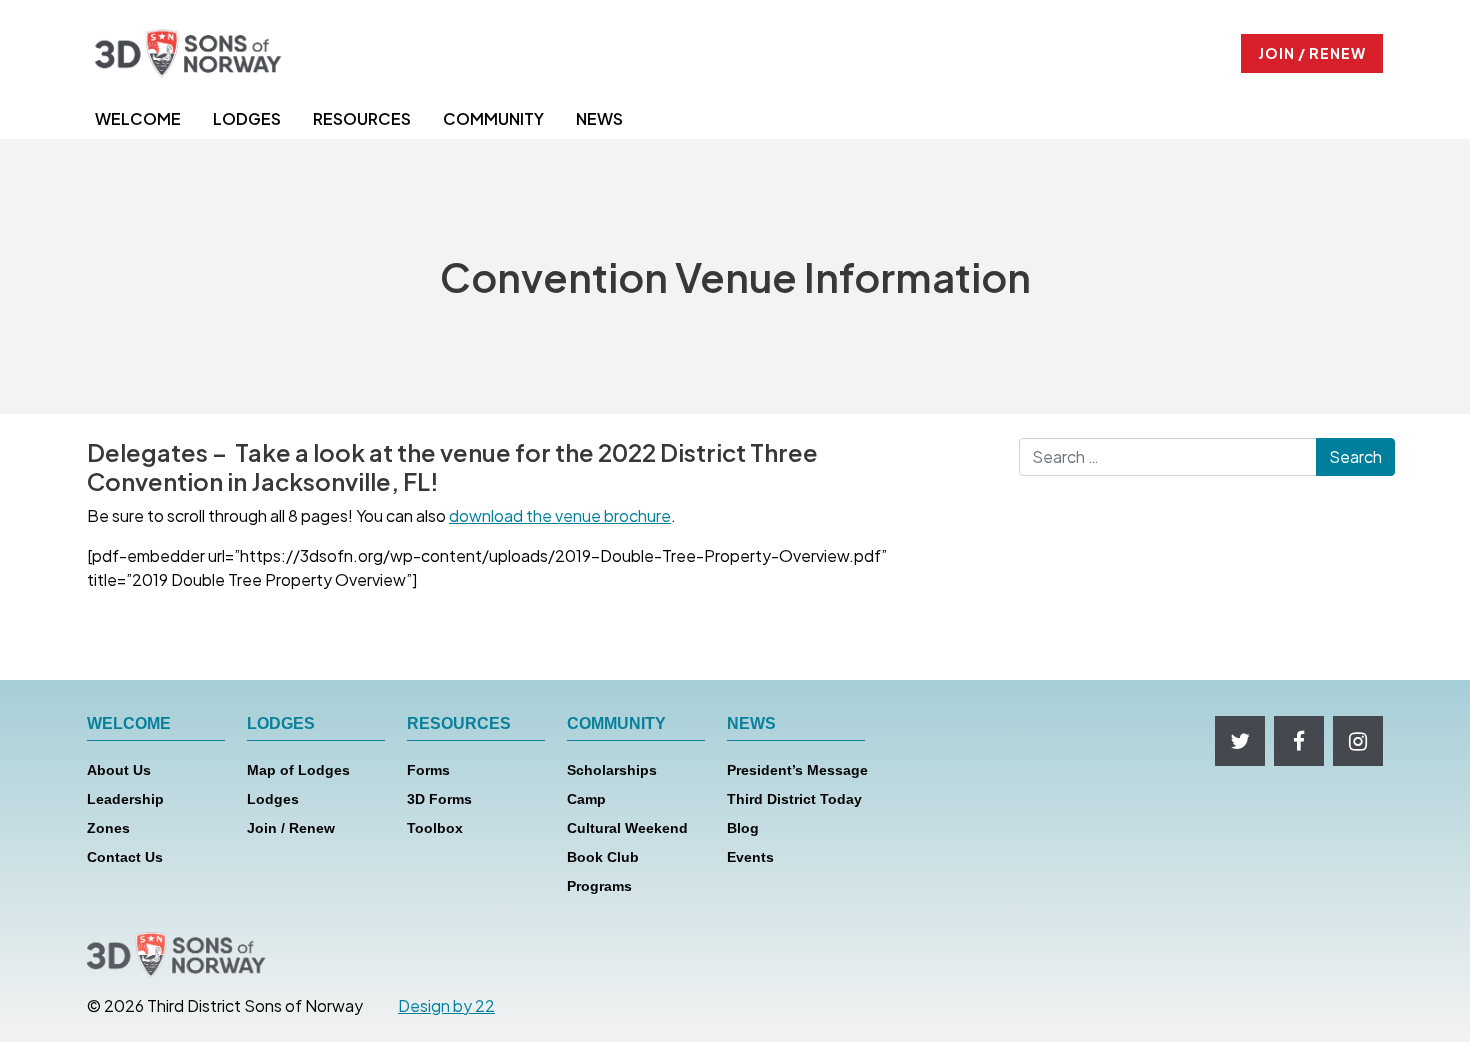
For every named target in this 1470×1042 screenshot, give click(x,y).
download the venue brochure (560, 515)
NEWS (599, 118)
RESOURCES (362, 118)
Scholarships (612, 770)
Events (750, 857)
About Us (119, 770)
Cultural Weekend (627, 828)
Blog (743, 828)
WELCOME (138, 118)
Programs (599, 886)
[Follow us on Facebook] (1299, 741)
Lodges (273, 799)
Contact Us (125, 857)
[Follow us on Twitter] (1240, 741)
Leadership (125, 799)
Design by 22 (446, 1005)
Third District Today (794, 799)
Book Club (603, 857)
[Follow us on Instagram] (1358, 741)
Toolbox (435, 828)
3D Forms (439, 799)
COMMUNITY (493, 118)
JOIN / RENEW (1312, 53)
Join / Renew (291, 828)
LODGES (247, 118)
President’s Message (797, 770)
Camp (586, 799)
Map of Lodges (298, 770)
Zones (108, 828)
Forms (428, 770)
